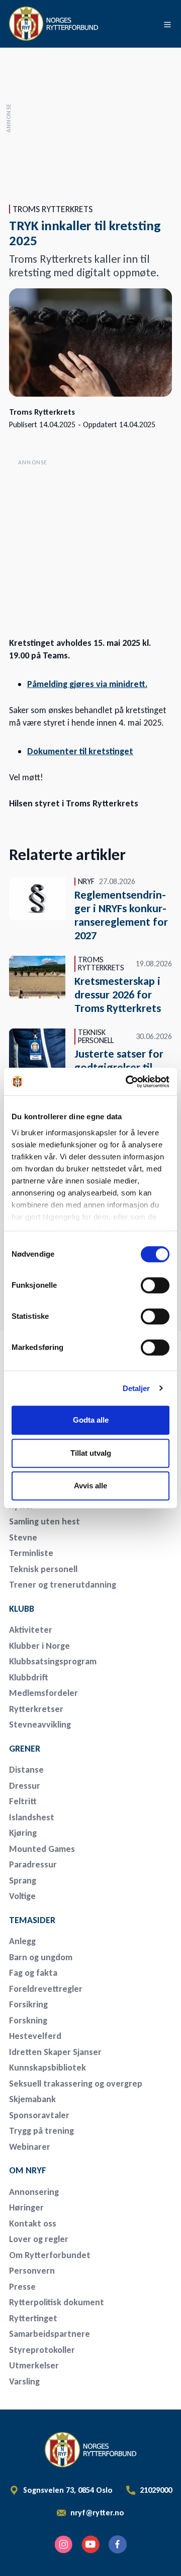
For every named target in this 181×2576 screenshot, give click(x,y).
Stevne (23, 1537)
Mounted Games (42, 1849)
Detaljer (137, 1388)
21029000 (156, 2490)
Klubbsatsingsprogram (53, 1661)
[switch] (155, 1285)
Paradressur (33, 1864)
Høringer (26, 2207)
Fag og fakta (33, 1973)
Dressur (25, 1786)
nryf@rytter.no (97, 2513)
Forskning (28, 2020)
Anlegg (22, 1941)
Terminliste (31, 1553)
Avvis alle (90, 1486)
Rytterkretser (36, 1709)
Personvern (32, 2271)
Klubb (22, 1609)
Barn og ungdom (41, 1957)
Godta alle (91, 1420)
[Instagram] (63, 2544)
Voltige (22, 1896)
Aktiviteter (31, 1630)
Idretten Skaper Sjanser (55, 2052)
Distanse (26, 1770)
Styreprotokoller (42, 2350)
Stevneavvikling (40, 1725)
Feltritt (23, 1801)
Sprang (23, 1880)
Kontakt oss (33, 2223)
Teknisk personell (43, 1569)
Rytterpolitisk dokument (57, 2302)
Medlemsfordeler (43, 1693)
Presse (22, 2287)
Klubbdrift (29, 1677)
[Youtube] (90, 2544)
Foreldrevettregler (46, 1989)
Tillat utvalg (91, 1453)
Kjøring (23, 1833)
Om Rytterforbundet (50, 2255)
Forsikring (28, 2004)
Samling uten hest (44, 1521)
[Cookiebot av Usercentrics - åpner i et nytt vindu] (128, 1082)
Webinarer (30, 2147)
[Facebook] (118, 2544)
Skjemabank (32, 2099)
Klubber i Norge (39, 1646)
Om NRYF (28, 2170)
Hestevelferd (35, 2036)
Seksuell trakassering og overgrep (76, 2084)
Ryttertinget (33, 2318)
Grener (25, 1749)
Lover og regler (39, 2239)
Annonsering (34, 2192)
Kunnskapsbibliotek (48, 2068)
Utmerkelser (34, 2365)
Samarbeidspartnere (50, 2334)
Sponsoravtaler (39, 2115)
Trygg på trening (41, 2131)
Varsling (24, 2381)
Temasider (32, 1920)
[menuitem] (79, 1522)
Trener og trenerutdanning (63, 1585)
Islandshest (32, 1817)
